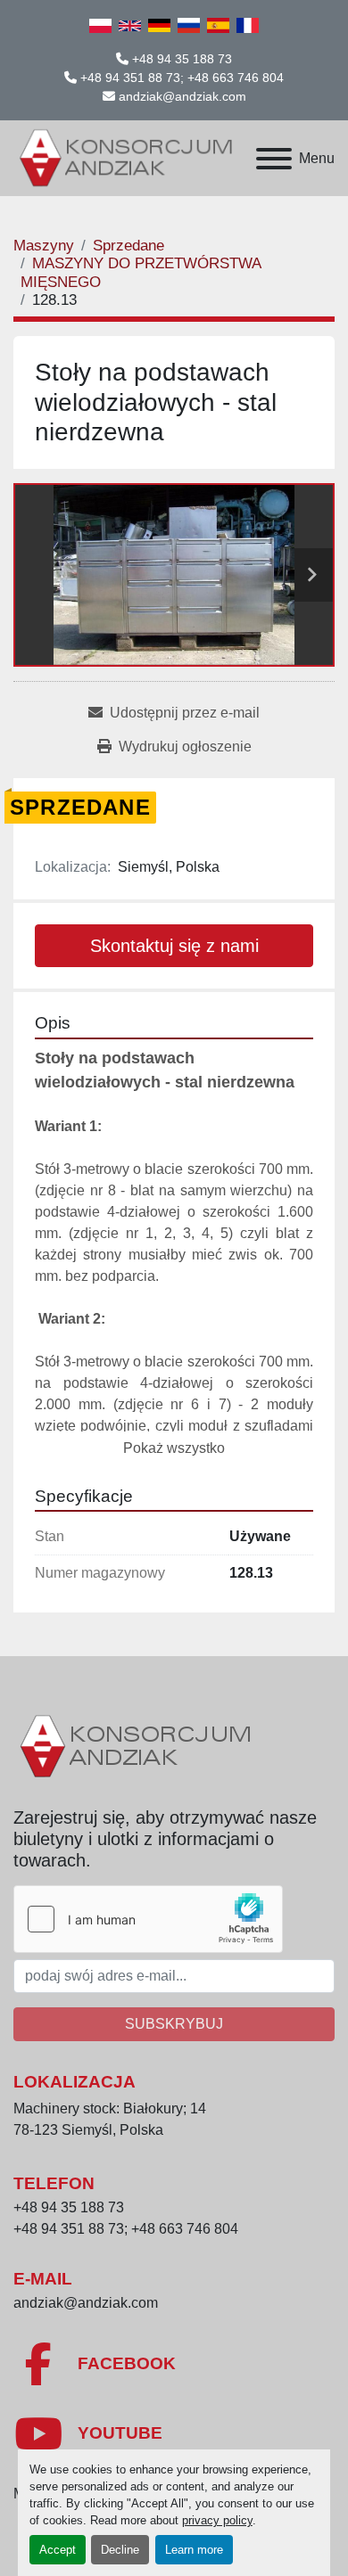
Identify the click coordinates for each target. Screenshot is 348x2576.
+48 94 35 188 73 (182, 59)
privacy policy (217, 2520)
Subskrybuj (174, 2024)
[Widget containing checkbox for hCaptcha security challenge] (148, 1919)
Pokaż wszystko (174, 1448)
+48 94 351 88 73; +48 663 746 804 (182, 78)
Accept (58, 2550)
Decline (120, 2550)
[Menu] (274, 159)
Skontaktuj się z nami (174, 946)
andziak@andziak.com (182, 96)
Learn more (194, 2550)
